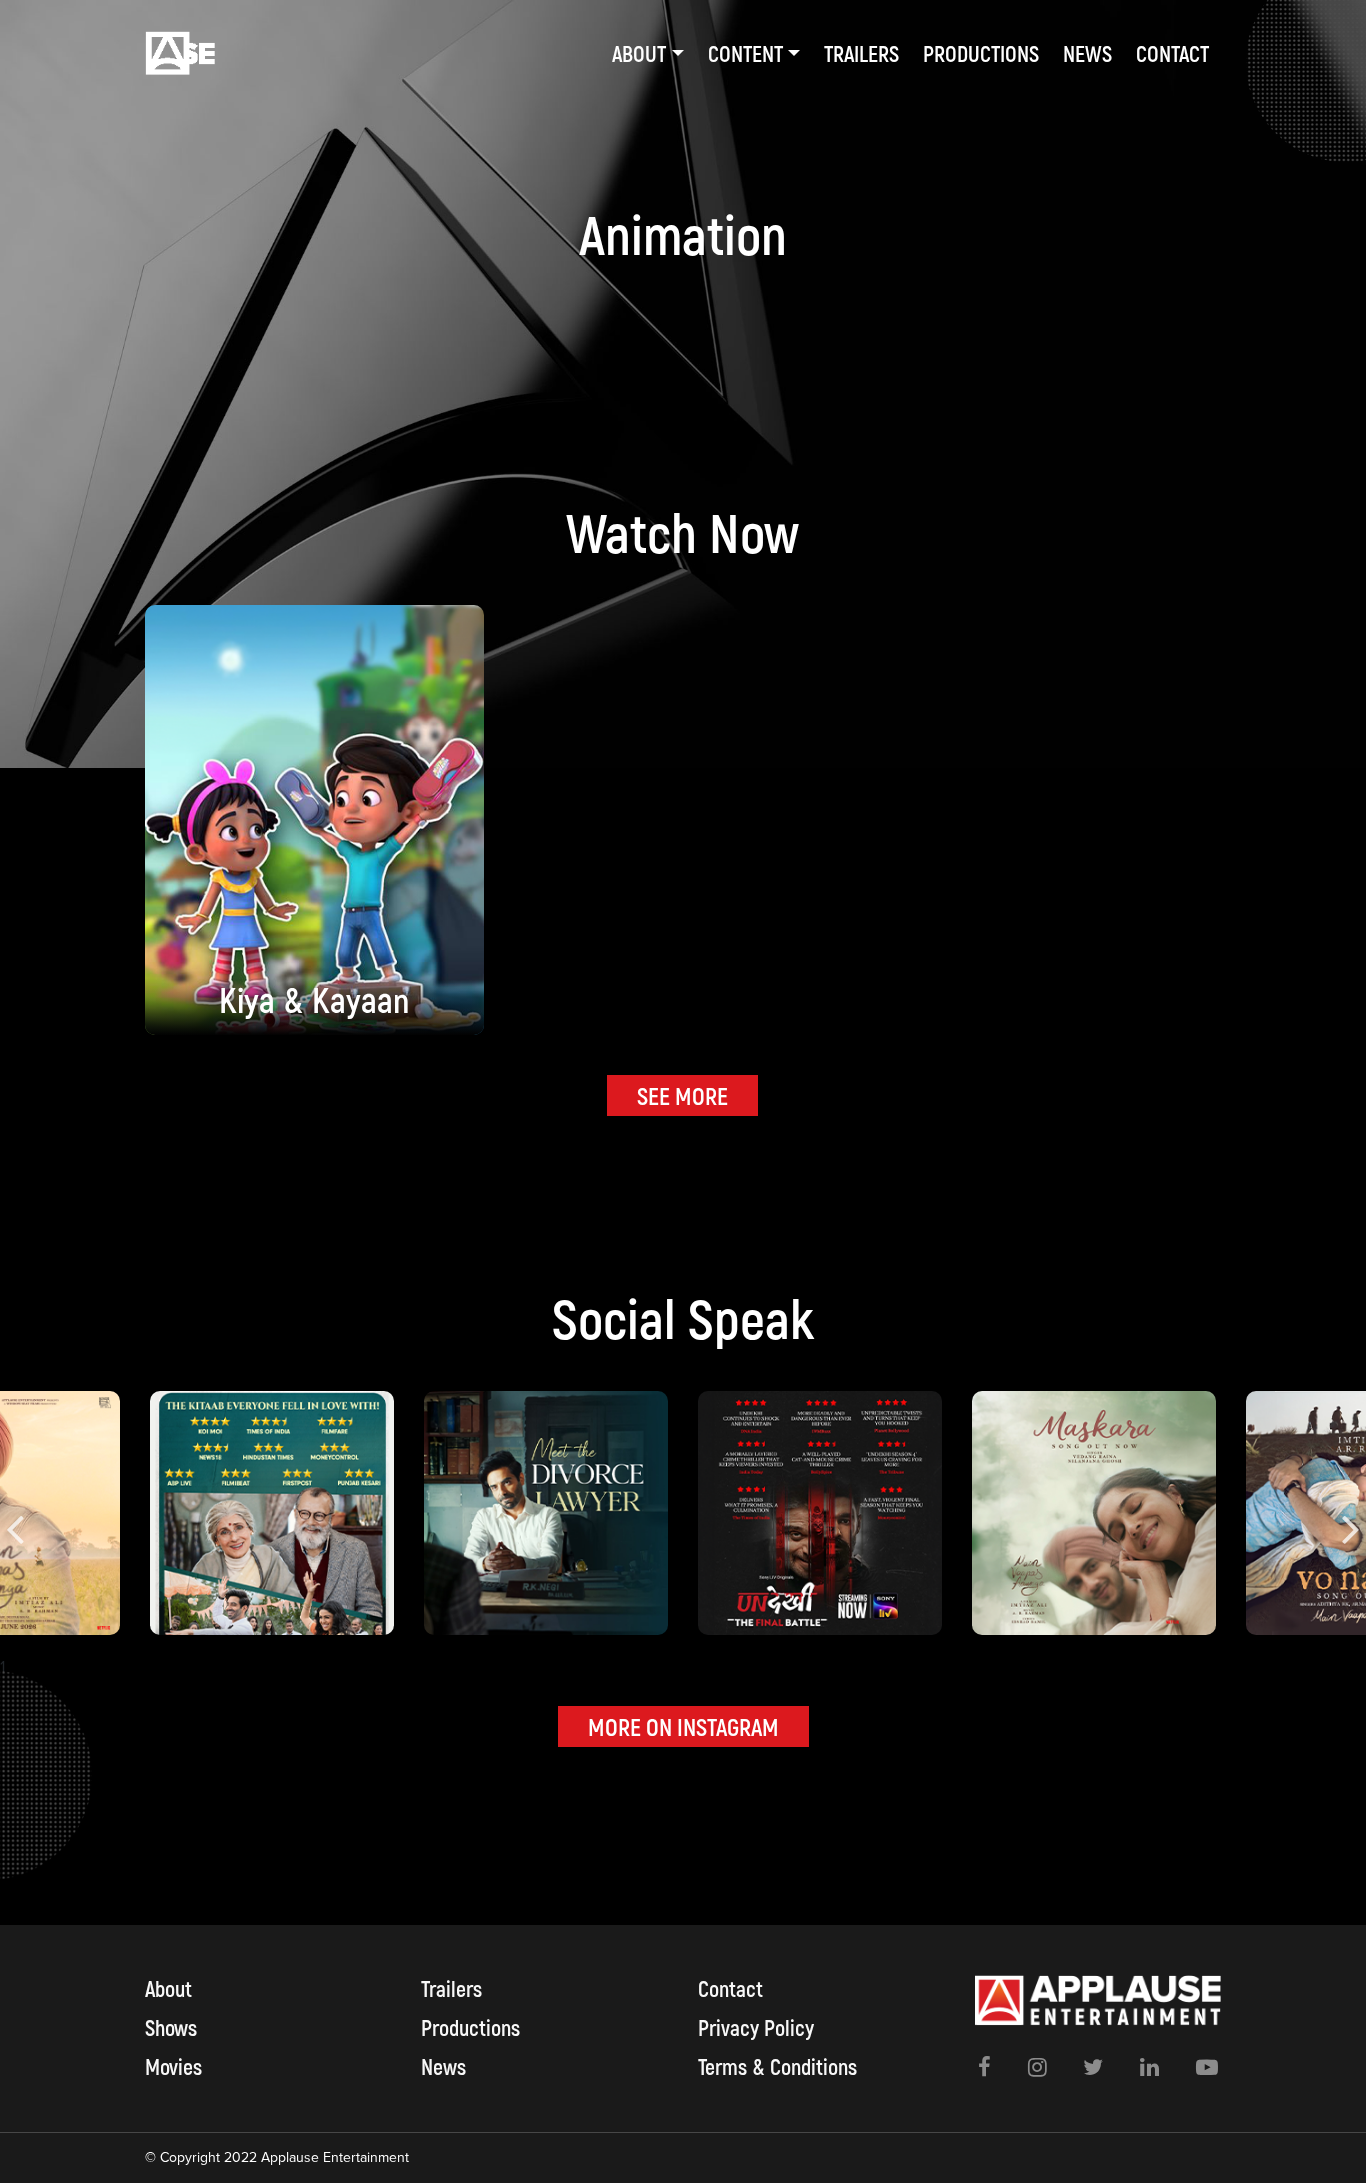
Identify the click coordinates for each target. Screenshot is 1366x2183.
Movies (173, 2066)
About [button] (639, 53)
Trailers (861, 53)
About (168, 1988)
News (1087, 53)
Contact (1172, 53)
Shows (171, 2027)
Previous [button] (15, 1513)
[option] (820, 1513)
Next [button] (1351, 1513)
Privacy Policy (756, 2027)
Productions (981, 53)
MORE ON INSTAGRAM (683, 1726)
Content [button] (745, 53)
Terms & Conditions (777, 2066)
